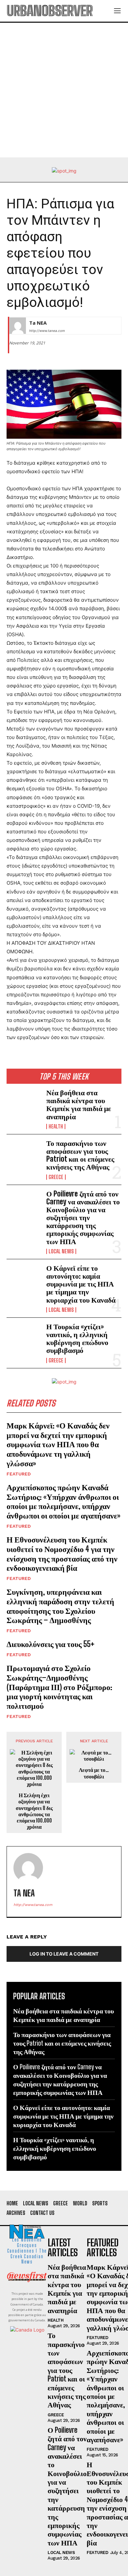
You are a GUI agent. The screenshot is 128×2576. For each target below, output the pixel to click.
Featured (19, 1474)
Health (56, 1126)
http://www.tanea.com (47, 331)
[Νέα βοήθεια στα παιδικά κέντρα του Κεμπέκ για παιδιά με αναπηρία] (24, 1104)
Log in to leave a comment (64, 1954)
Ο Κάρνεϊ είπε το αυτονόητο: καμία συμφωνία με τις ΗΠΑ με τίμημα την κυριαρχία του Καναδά (81, 1284)
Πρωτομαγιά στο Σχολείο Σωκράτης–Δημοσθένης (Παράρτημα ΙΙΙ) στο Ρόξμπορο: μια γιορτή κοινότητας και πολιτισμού (59, 1687)
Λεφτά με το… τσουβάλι (94, 1773)
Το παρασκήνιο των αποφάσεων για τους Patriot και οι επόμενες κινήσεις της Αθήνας (80, 1155)
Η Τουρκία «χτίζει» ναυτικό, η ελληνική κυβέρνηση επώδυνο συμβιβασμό (77, 1338)
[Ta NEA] (18, 326)
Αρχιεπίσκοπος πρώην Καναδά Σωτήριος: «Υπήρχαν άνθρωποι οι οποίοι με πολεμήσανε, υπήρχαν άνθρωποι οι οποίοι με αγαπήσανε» (64, 1501)
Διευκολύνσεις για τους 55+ (51, 1644)
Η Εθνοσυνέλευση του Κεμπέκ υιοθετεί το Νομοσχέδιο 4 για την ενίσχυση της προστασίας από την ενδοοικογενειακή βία (62, 1554)
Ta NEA (38, 323)
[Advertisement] (64, 90)
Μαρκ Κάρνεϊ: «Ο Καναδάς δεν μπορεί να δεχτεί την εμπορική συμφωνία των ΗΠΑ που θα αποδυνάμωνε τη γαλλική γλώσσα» (58, 1444)
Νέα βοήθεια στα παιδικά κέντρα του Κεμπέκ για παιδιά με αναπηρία (79, 1104)
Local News (61, 1251)
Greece (56, 1177)
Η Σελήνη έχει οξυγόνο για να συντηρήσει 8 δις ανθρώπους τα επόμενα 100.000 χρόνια (34, 1811)
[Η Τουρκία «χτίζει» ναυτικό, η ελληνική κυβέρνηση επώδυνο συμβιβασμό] (24, 1338)
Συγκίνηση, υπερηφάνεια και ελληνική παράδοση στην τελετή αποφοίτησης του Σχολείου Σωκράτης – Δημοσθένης (60, 1606)
